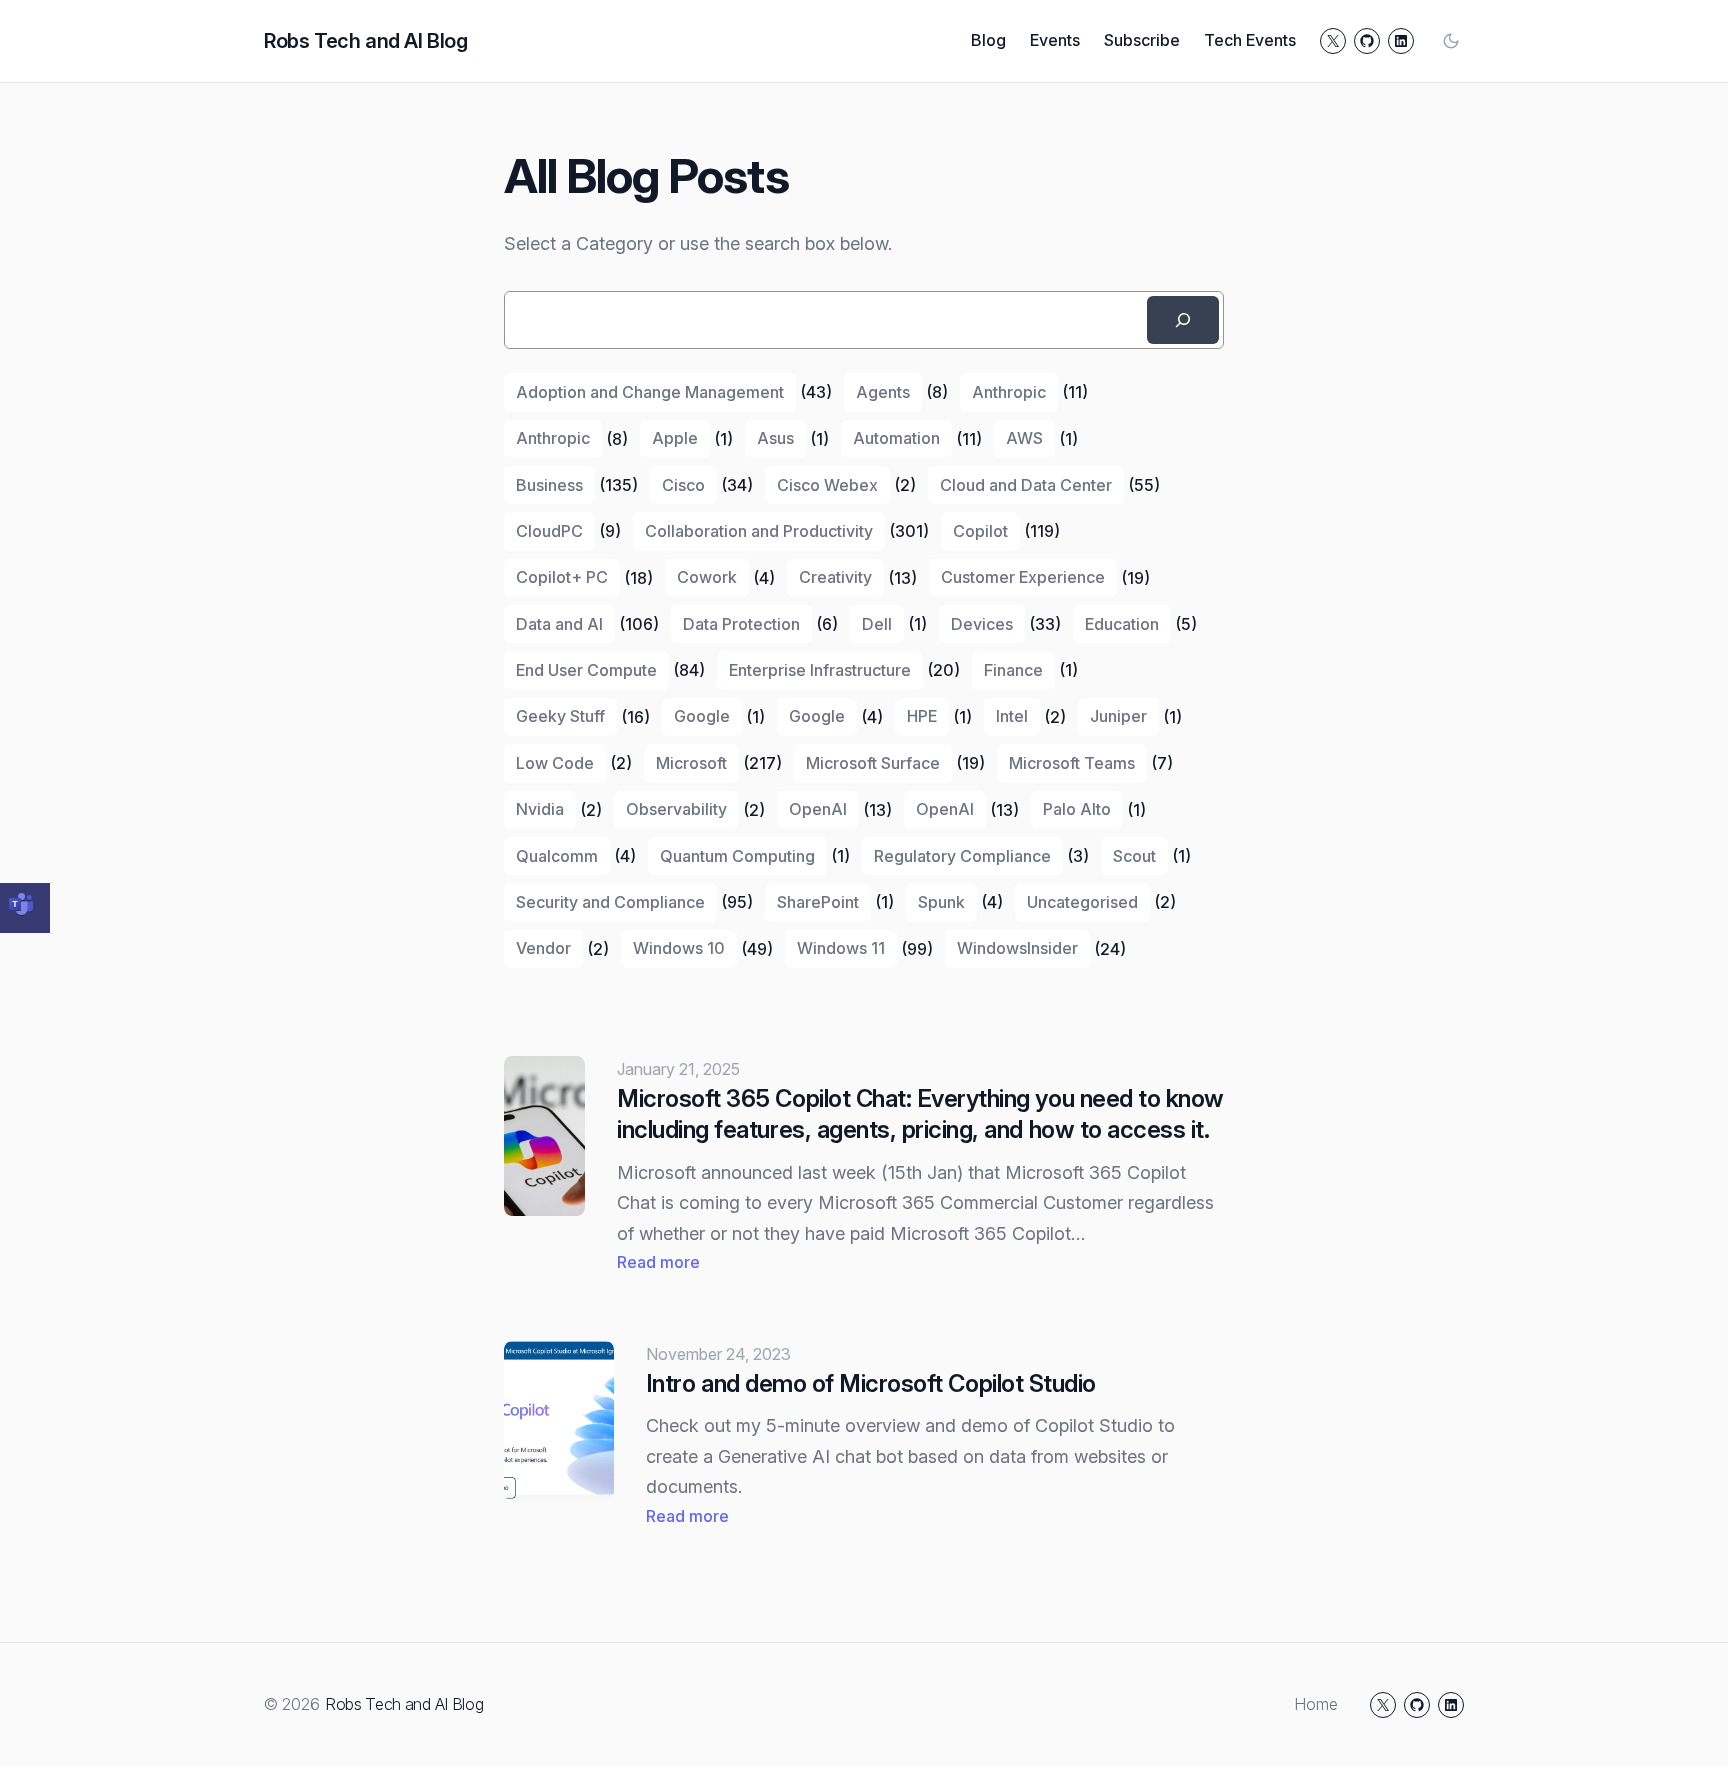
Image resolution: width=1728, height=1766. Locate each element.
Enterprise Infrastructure (820, 670)
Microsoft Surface (873, 763)
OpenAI (818, 809)
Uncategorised (1082, 902)
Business (549, 485)
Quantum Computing (737, 856)
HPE (922, 716)
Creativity (835, 577)
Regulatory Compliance (962, 856)
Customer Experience (1023, 577)
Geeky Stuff (560, 716)
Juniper (1118, 716)
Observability (676, 809)
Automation (896, 438)
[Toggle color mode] (1451, 41)
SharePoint (818, 902)
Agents (883, 392)
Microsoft (691, 763)
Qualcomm (557, 856)
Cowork (707, 577)
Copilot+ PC (562, 577)
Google (702, 716)
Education (1122, 624)
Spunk (941, 902)
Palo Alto (1077, 809)
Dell (877, 624)
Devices (982, 624)
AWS (1024, 438)
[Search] (1183, 320)
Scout (1134, 856)
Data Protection (741, 624)
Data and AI (559, 624)
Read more (658, 1263)
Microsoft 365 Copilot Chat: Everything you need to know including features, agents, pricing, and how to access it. (920, 1114)
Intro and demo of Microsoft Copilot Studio (871, 1383)
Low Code (555, 763)
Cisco (683, 485)
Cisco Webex (827, 485)
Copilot (980, 531)
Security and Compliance (610, 902)
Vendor (543, 948)
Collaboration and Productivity (759, 531)
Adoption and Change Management (650, 392)
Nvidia (540, 809)
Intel (1012, 716)
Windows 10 (679, 948)
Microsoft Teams (1072, 763)
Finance (1013, 670)
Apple (675, 438)
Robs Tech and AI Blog (366, 41)
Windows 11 (841, 948)
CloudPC (549, 531)
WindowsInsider (1017, 948)
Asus (775, 438)
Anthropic (1009, 392)
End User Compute (586, 670)
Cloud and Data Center (1026, 485)
